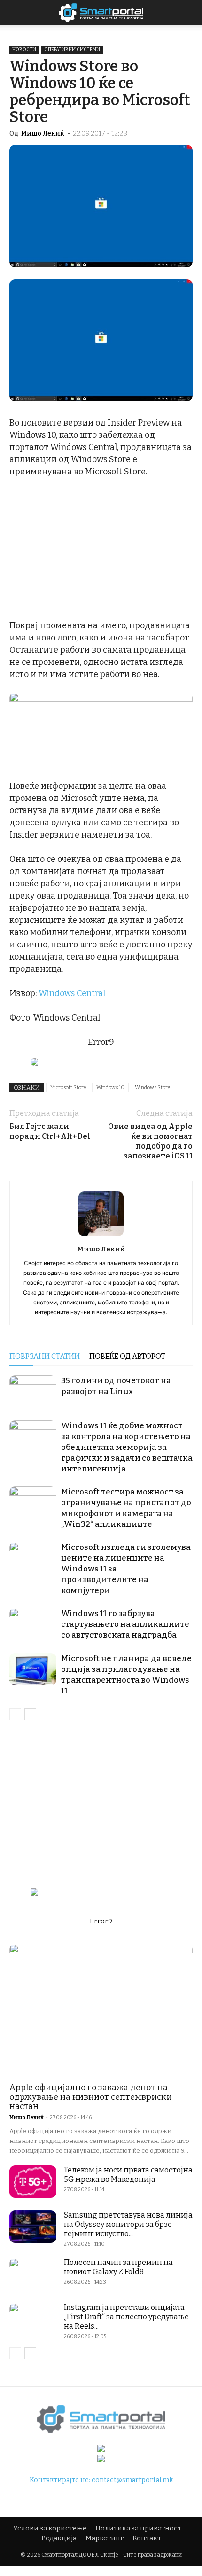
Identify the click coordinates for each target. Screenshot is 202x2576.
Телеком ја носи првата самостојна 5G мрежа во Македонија (128, 2175)
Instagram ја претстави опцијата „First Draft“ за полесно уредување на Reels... (126, 2317)
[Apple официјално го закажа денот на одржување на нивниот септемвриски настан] (101, 2010)
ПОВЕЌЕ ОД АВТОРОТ (127, 1356)
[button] (189, 13)
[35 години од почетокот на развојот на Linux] (33, 1391)
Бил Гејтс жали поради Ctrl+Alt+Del (50, 1131)
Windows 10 (110, 1087)
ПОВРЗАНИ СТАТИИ (45, 1356)
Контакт (147, 2538)
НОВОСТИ (24, 50)
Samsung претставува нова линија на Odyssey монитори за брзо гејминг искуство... (128, 2224)
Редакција (59, 2538)
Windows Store (152, 1087)
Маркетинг (105, 2538)
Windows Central (72, 993)
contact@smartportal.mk (132, 2480)
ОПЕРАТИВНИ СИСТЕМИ (72, 50)
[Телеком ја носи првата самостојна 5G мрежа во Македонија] (33, 2182)
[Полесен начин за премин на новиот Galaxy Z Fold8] (33, 2274)
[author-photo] (101, 1236)
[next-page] (30, 1714)
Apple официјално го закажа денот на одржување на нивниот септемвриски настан (91, 2097)
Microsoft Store (68, 1087)
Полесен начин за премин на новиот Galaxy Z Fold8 (118, 2267)
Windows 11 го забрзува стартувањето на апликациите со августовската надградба (125, 1624)
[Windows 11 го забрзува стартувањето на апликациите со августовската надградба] (33, 1624)
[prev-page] (15, 1714)
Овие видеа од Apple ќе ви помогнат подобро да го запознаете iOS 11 (150, 1141)
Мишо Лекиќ (43, 133)
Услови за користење (50, 2528)
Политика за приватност (138, 2528)
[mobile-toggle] (16, 13)
